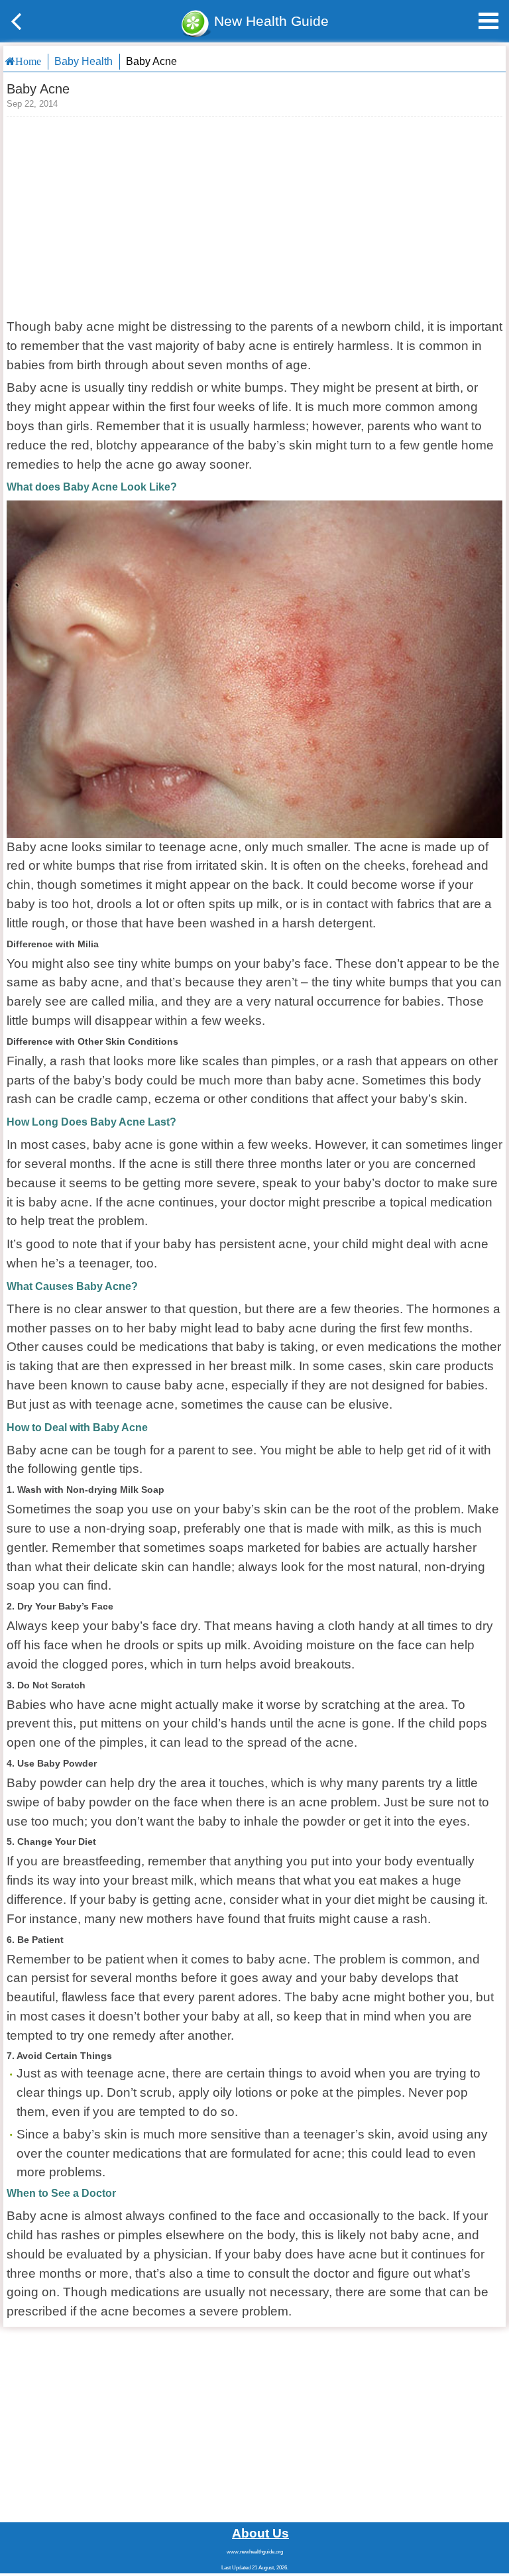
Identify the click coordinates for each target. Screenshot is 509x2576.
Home (28, 61)
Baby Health (84, 61)
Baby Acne (151, 61)
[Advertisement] (254, 216)
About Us (260, 2533)
